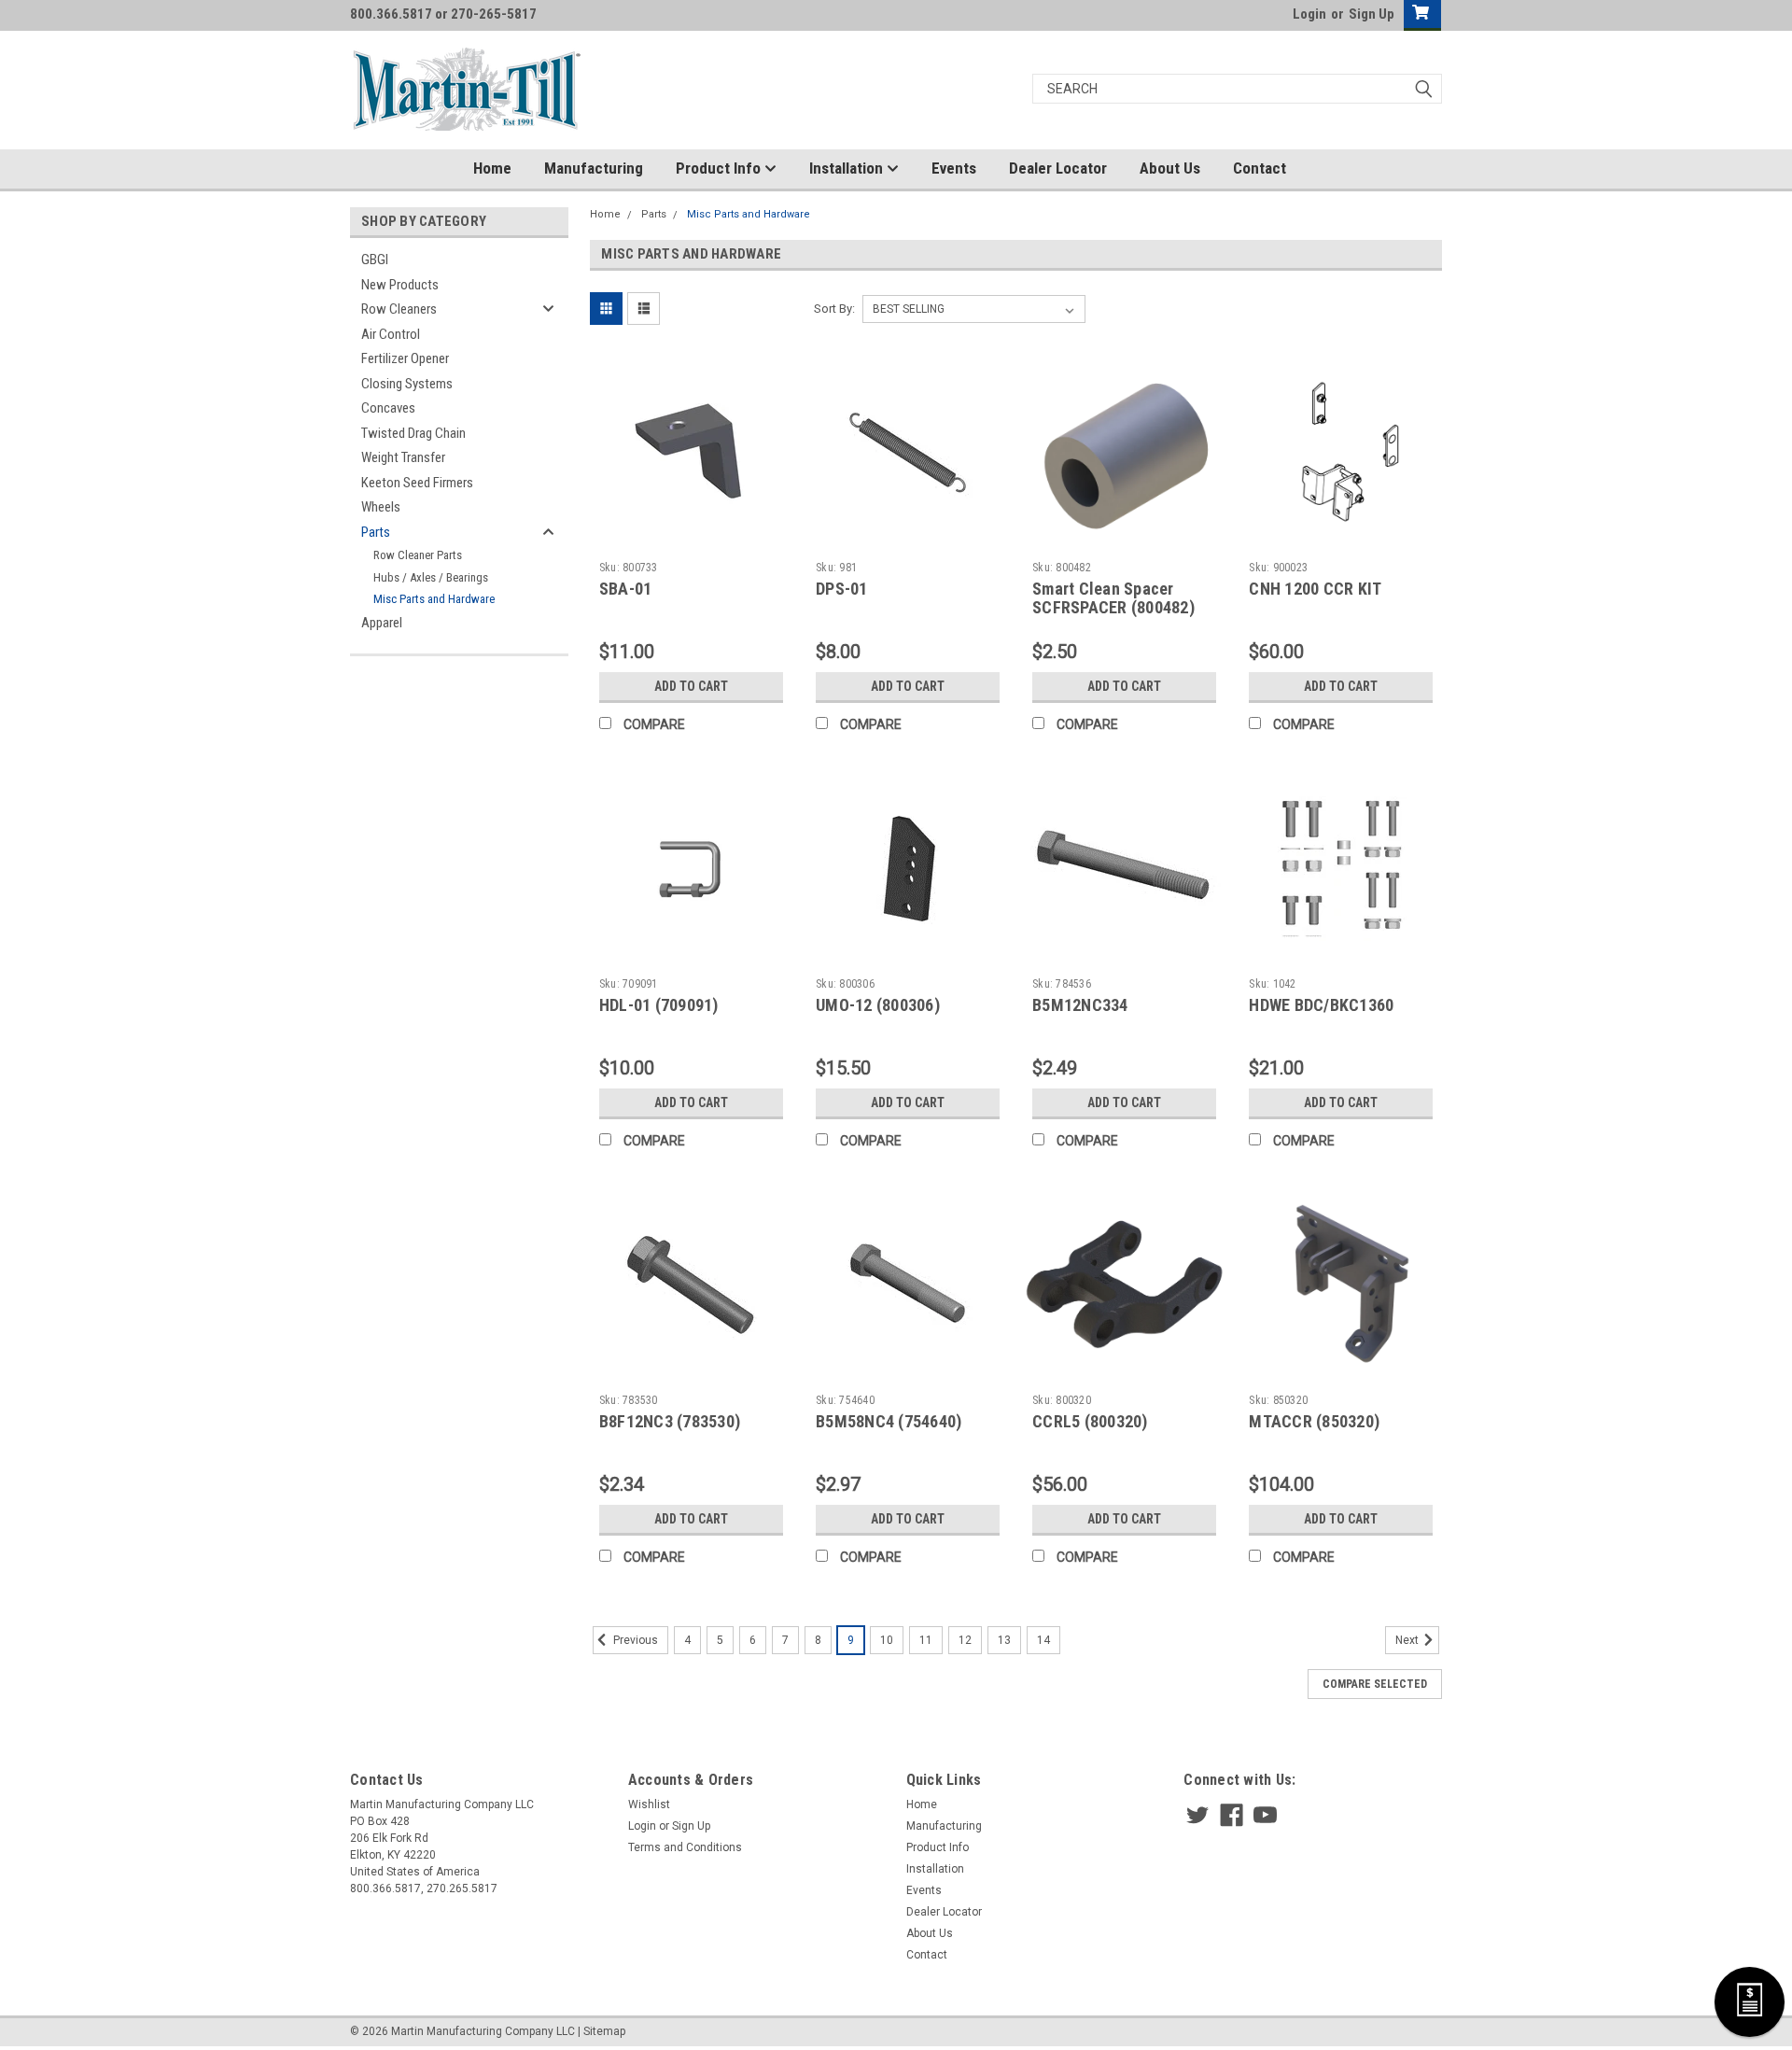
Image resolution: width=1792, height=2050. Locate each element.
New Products (400, 285)
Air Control (391, 334)
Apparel (382, 623)
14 (1043, 1640)
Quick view (691, 540)
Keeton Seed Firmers (417, 483)
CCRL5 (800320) (1090, 1421)
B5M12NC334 (1080, 1005)
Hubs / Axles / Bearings (431, 577)
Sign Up (1372, 14)
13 (1004, 1640)
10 (887, 1640)
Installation (848, 168)
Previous (634, 1640)
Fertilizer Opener (405, 358)
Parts (376, 532)
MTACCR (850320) (1314, 1421)
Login (1309, 14)
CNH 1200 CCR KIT (1315, 589)
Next (1408, 1640)
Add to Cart (691, 686)
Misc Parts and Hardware (434, 599)
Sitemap (604, 2031)
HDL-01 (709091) (659, 1005)
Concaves (388, 408)
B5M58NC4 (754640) (889, 1421)
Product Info (720, 168)
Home (492, 168)
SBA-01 (626, 589)
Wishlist (649, 1804)
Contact (1260, 168)
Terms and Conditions (685, 1847)
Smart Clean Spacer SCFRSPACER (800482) (1113, 598)
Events (954, 168)
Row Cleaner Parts (418, 555)
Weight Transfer (403, 457)
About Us (1170, 168)
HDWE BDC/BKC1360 (1321, 1005)
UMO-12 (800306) (878, 1005)
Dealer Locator (1058, 168)
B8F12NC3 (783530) (670, 1421)
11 (926, 1640)
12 (965, 1640)
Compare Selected (1375, 1684)
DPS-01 (842, 589)
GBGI (375, 260)
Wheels (381, 507)
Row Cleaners (399, 309)
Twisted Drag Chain (413, 433)
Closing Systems (407, 384)
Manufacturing (594, 168)
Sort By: (834, 309)
